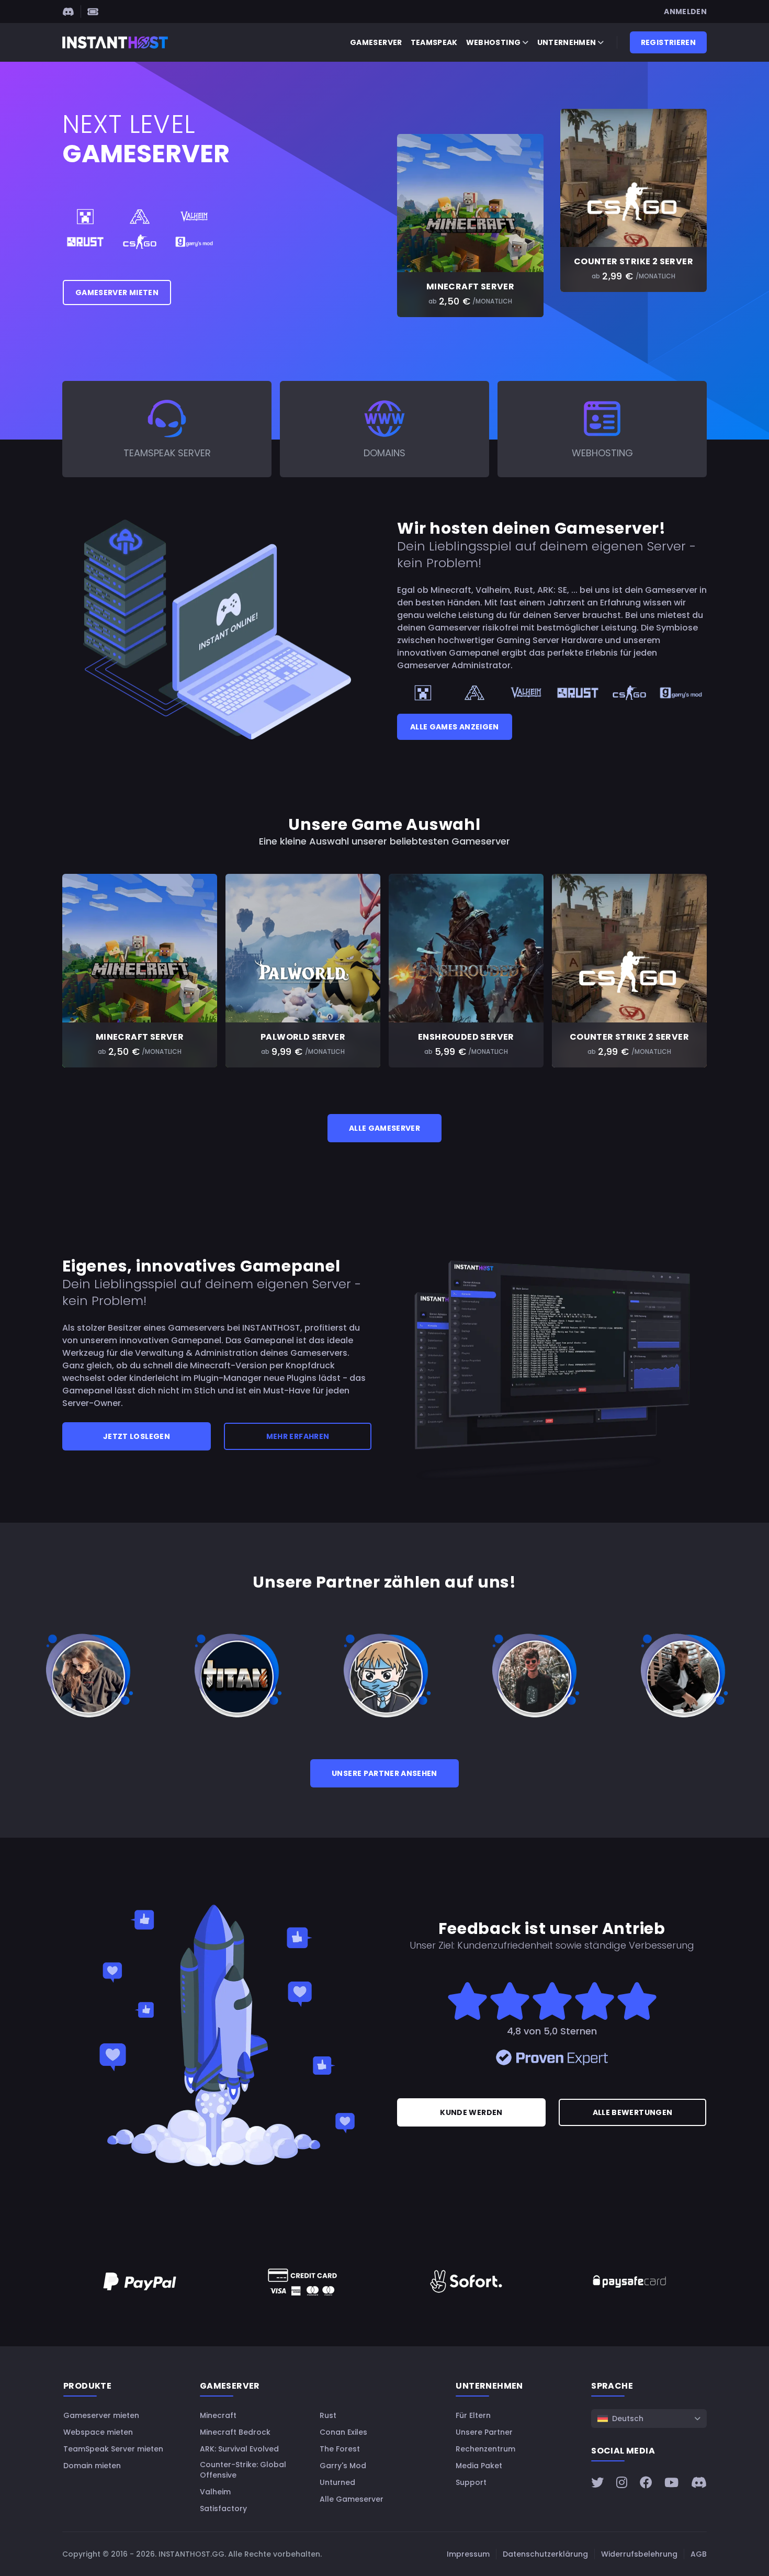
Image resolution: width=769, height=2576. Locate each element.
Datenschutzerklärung (545, 2554)
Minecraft (218, 2415)
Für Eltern (473, 2415)
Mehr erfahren (298, 1436)
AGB (699, 2554)
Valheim (215, 2492)
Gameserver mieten (117, 293)
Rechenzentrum (485, 2449)
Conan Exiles (343, 2432)
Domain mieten (92, 2466)
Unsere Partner (484, 2432)
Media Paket (479, 2466)
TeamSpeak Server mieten (113, 2449)
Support (471, 2482)
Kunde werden (471, 2112)
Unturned (337, 2482)
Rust (328, 2415)
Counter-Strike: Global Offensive (243, 2470)
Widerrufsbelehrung (639, 2554)
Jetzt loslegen (137, 1436)
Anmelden (685, 12)
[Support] (93, 12)
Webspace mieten (98, 2432)
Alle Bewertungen (633, 2112)
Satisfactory (223, 2508)
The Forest (340, 2449)
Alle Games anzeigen (455, 727)
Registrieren (668, 42)
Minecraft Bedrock (235, 2432)
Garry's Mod (343, 2466)
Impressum (468, 2554)
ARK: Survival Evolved (239, 2449)
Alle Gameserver (384, 1128)
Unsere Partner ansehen (384, 1773)
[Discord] (68, 12)
